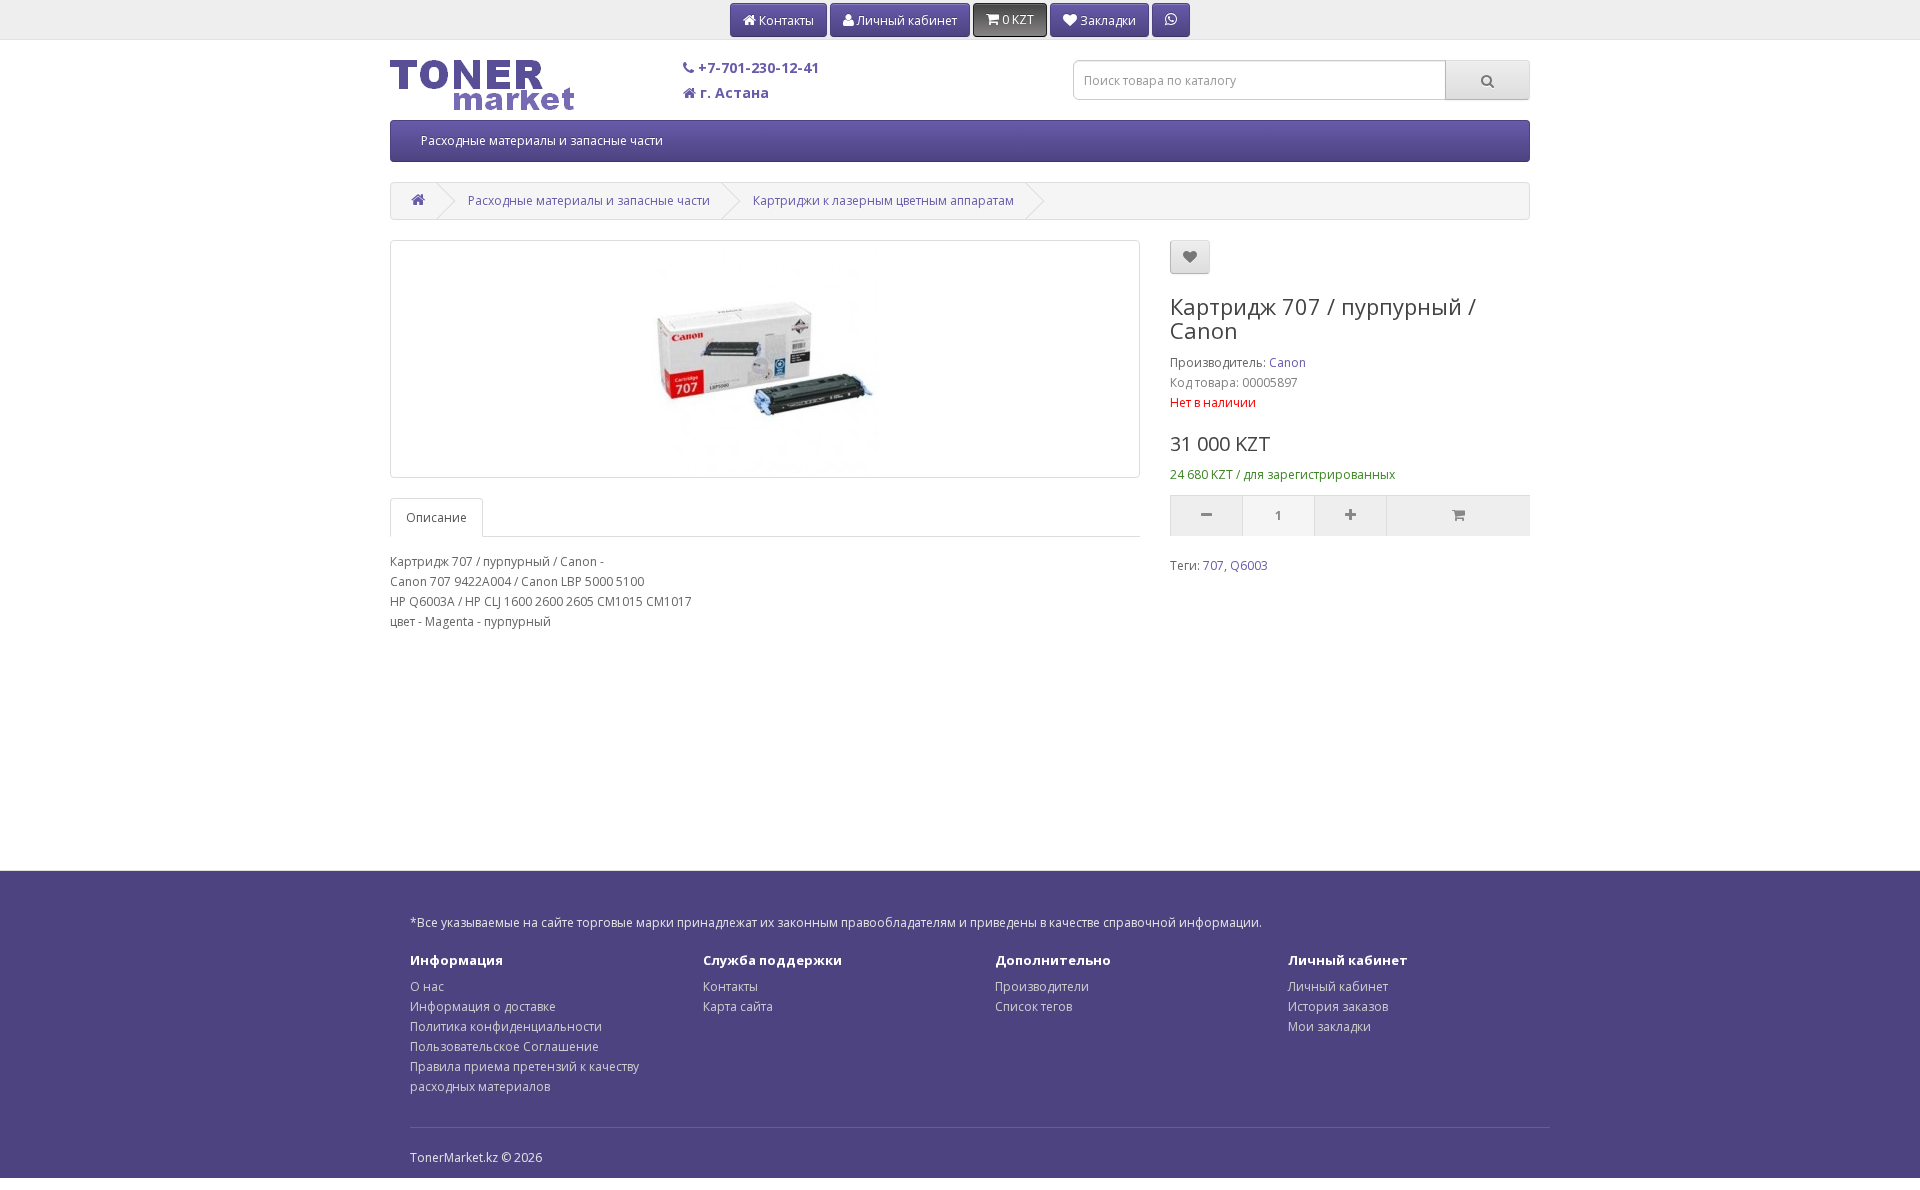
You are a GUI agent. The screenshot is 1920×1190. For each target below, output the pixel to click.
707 (1213, 565)
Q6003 (1249, 565)
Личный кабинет (1338, 986)
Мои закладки (1329, 1026)
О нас (427, 986)
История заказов (1338, 1006)
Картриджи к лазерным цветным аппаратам (883, 200)
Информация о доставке (483, 1006)
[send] (1458, 516)
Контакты (730, 986)
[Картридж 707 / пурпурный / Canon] (765, 359)
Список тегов (1033, 1006)
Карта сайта (738, 1006)
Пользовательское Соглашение (504, 1046)
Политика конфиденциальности (506, 1026)
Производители (1042, 986)
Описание (436, 517)
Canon (1287, 362)
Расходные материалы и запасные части (542, 140)
